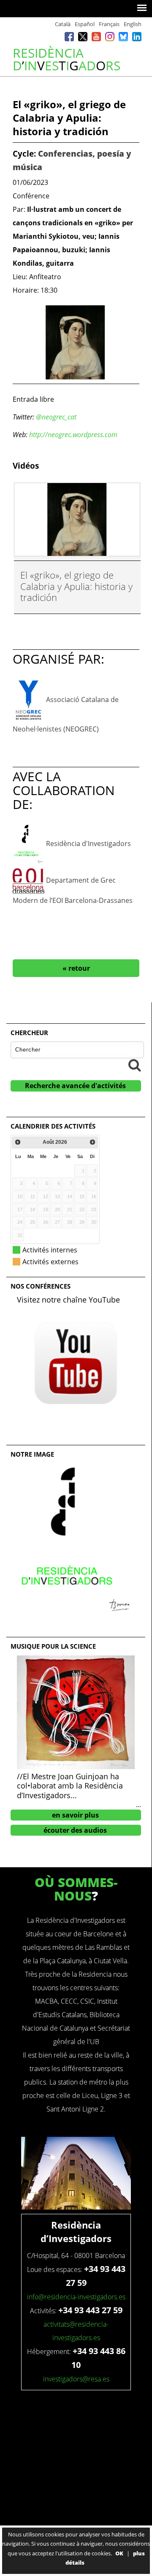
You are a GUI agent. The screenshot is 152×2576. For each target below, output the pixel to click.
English (133, 24)
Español (85, 24)
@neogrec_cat (56, 417)
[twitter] (83, 38)
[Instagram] (110, 38)
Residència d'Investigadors (88, 843)
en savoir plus (75, 1815)
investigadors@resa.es (76, 2379)
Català (63, 24)
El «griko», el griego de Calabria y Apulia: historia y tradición (76, 586)
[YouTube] (96, 38)
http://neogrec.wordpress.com (73, 435)
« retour (76, 968)
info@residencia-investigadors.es (76, 2297)
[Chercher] (135, 1065)
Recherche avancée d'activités (75, 1086)
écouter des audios (75, 1830)
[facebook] (69, 38)
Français (109, 24)
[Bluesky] (123, 38)
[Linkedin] (137, 38)
